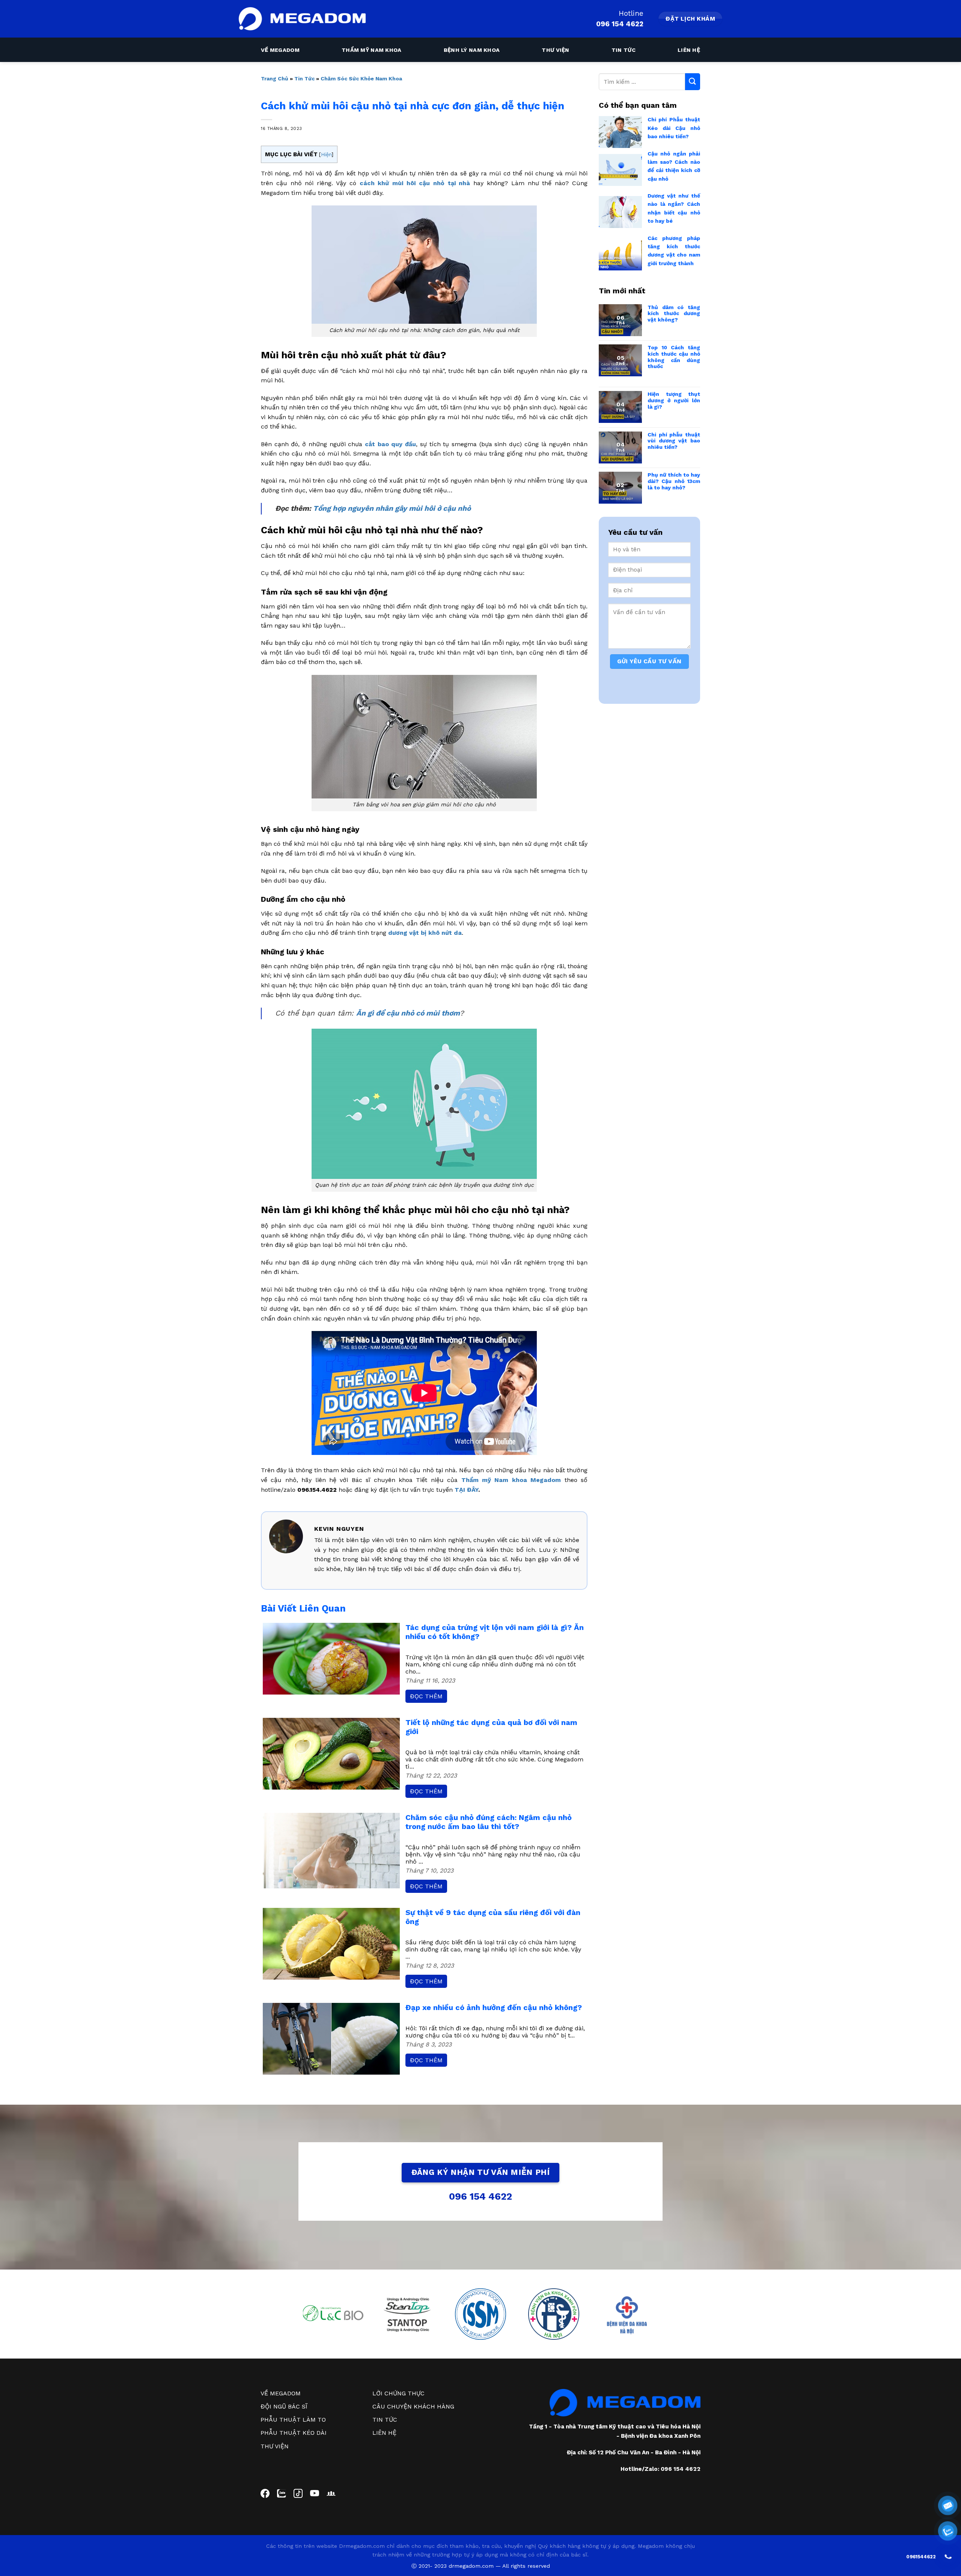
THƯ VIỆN (275, 2446)
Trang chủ (275, 78)
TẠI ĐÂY (466, 1490)
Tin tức (624, 50)
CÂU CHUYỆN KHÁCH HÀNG (413, 2406)
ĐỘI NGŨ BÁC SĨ (284, 2406)
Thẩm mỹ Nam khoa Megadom (511, 1480)
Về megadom (280, 50)
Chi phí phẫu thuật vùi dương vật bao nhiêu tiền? (674, 441)
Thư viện (555, 50)
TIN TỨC (385, 2420)
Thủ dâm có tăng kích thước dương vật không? (674, 314)
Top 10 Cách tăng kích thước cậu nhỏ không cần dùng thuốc (674, 357)
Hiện (326, 154)
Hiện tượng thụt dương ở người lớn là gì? (674, 400)
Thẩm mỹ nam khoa (372, 50)
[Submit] (693, 82)
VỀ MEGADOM (281, 2393)
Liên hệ (689, 50)
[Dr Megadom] (302, 19)
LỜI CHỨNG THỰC (398, 2393)
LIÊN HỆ (384, 2433)
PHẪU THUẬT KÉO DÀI (294, 2433)
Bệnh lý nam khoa (472, 50)
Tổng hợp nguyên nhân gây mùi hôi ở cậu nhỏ (392, 508)
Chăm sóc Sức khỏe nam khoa (361, 78)
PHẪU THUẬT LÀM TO (293, 2420)
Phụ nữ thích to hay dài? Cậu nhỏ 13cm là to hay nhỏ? (674, 481)
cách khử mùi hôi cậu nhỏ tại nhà (415, 183)
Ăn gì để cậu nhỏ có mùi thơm (408, 1013)
